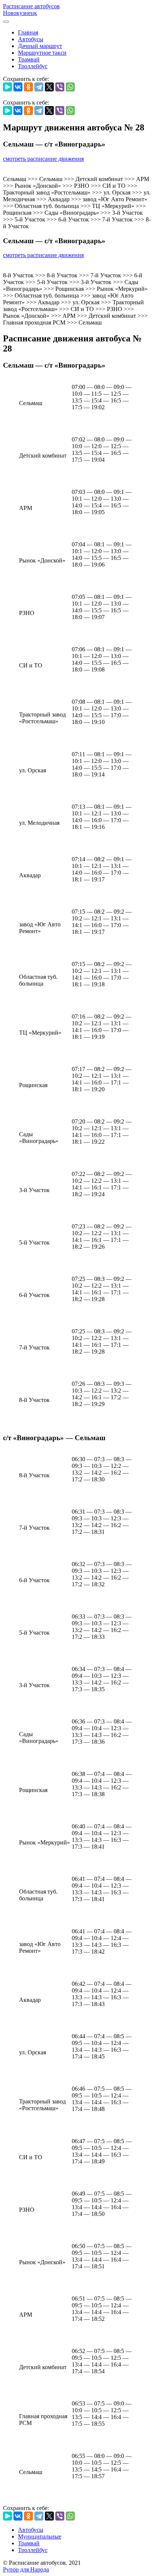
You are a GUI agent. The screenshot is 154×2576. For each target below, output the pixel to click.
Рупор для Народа (26, 2569)
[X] (49, 87)
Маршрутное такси (42, 53)
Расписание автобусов (31, 6)
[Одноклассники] (28, 87)
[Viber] (60, 87)
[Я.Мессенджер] (7, 87)
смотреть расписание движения (43, 159)
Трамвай (29, 59)
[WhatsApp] (70, 87)
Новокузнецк (20, 13)
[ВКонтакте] (18, 87)
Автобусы (31, 39)
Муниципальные (40, 2536)
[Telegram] (39, 87)
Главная (28, 32)
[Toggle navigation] (6, 22)
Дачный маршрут (40, 46)
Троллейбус (33, 66)
